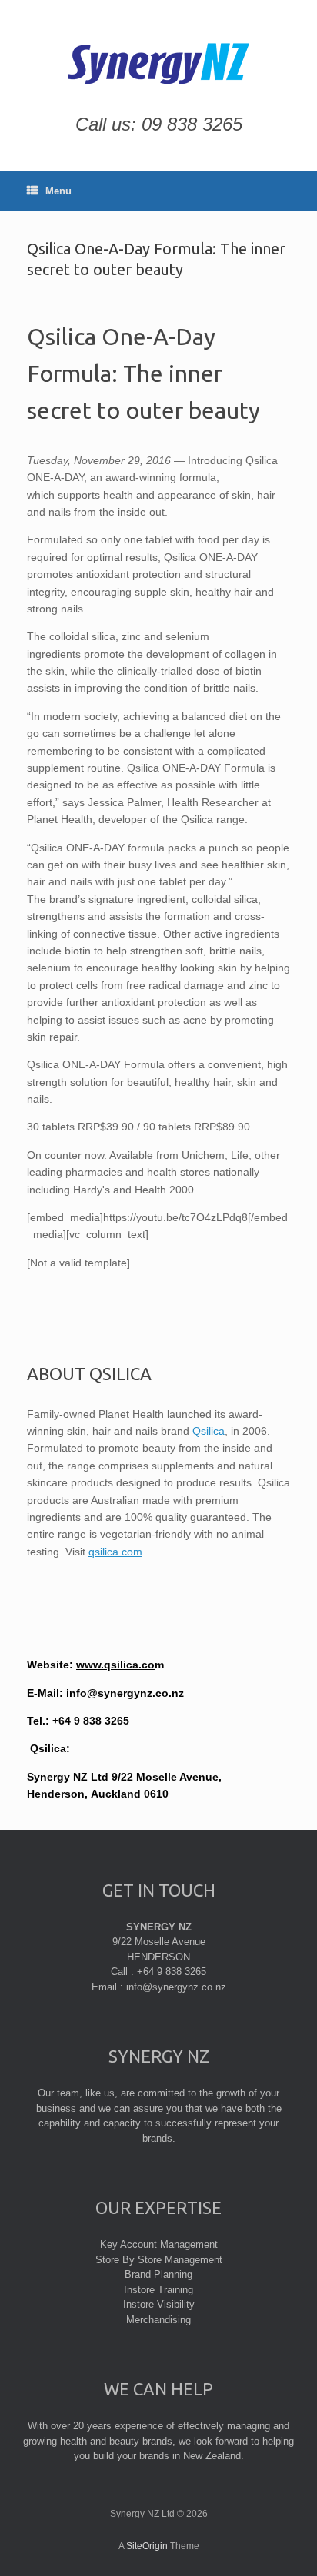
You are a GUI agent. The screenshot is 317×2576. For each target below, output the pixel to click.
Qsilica (209, 1431)
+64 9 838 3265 (91, 1721)
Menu (58, 191)
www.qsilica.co (115, 1665)
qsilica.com (115, 1552)
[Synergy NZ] (158, 63)
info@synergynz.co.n (122, 1693)
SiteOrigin (147, 2546)
